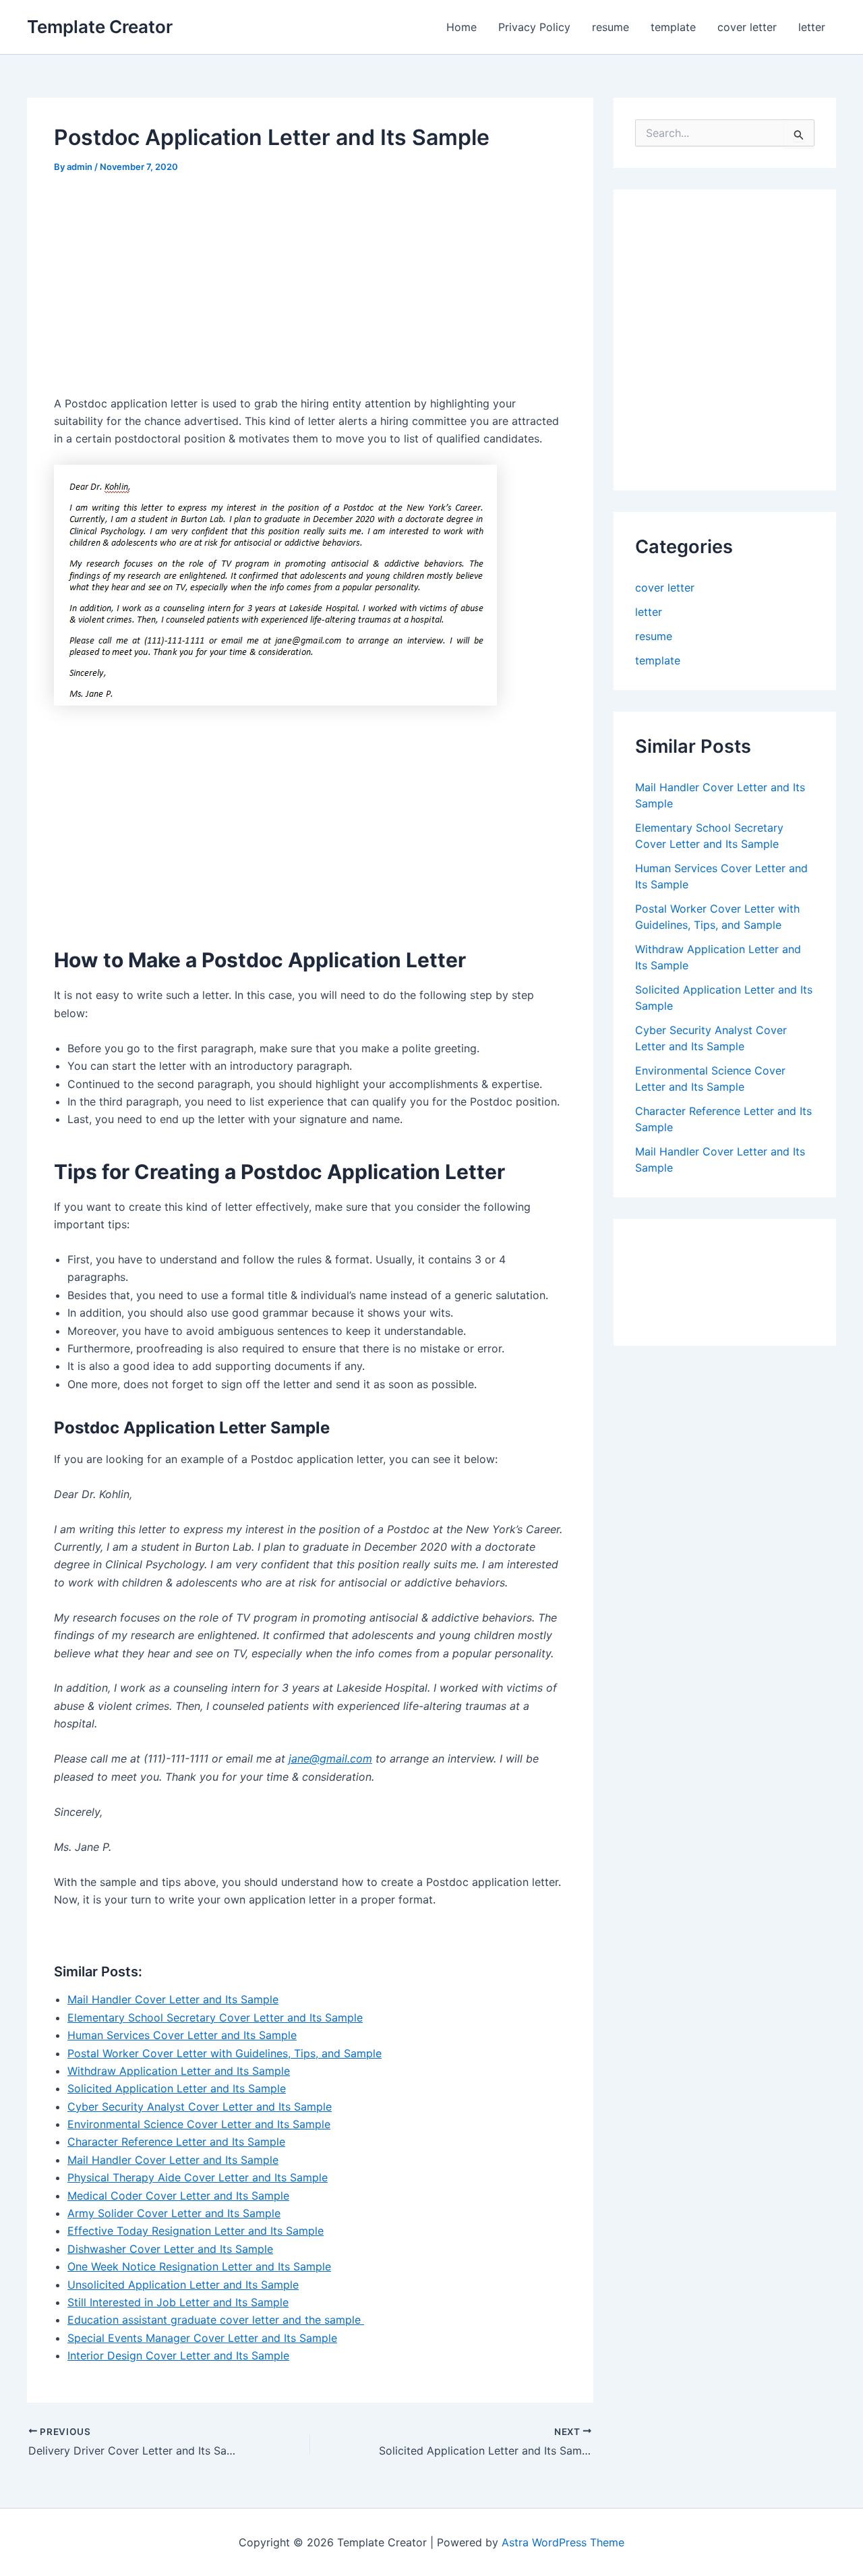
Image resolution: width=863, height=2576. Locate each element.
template (673, 27)
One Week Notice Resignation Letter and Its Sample (199, 2266)
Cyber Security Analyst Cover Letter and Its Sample (200, 2107)
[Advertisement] (167, 289)
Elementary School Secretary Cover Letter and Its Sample (215, 2017)
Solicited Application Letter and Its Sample (177, 2088)
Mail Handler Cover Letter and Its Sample (173, 1999)
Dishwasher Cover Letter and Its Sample (170, 2249)
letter (812, 27)
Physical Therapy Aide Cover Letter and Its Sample (198, 2177)
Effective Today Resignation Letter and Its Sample (196, 2231)
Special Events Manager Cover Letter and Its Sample (202, 2338)
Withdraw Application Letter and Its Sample (179, 2071)
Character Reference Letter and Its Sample (176, 2142)
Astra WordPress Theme (563, 2542)
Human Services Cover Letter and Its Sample (182, 2035)
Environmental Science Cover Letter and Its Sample (199, 2124)
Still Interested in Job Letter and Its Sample (178, 2302)
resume (611, 27)
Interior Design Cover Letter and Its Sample (178, 2355)
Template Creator (100, 27)
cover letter (747, 27)
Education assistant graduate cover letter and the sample (216, 2320)
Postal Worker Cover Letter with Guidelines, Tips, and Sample (225, 2053)
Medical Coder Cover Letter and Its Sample (178, 2196)
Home (462, 27)
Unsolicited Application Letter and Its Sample (183, 2285)
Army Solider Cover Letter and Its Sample (174, 2213)
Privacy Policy (534, 27)
